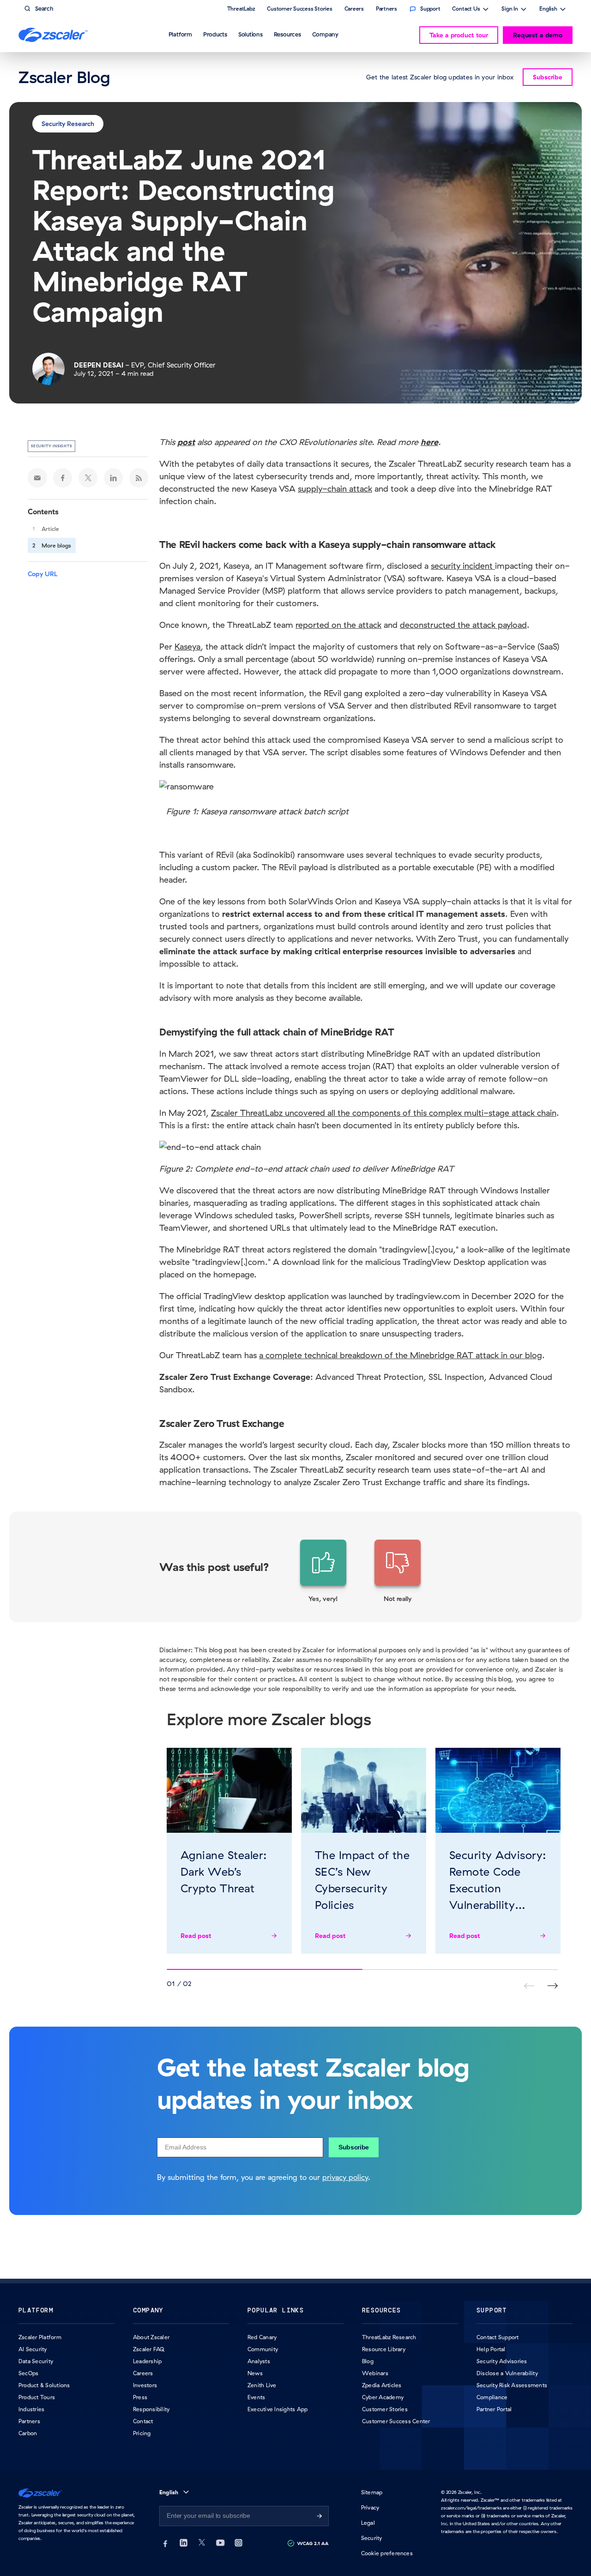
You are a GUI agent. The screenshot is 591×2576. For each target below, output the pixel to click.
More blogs (56, 545)
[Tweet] (88, 478)
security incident (463, 566)
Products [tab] (215, 34)
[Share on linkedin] (114, 478)
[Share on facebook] (63, 478)
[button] (323, 1571)
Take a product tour (459, 35)
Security (372, 2538)
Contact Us (466, 10)
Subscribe (354, 2147)
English (548, 10)
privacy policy (345, 2177)
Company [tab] (325, 34)
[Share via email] (37, 478)
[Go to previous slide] (552, 1986)
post (186, 442)
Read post (196, 1936)
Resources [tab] (287, 34)
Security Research (68, 124)
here (429, 442)
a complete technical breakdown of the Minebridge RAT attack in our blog (401, 1355)
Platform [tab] (180, 34)
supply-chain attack (335, 489)
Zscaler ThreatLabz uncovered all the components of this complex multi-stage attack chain (384, 1113)
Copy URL (43, 574)
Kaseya (187, 647)
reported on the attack (338, 625)
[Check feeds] (139, 478)
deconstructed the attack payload (463, 625)
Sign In (510, 10)
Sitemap (372, 2492)
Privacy (370, 2507)
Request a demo (538, 35)
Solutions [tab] (250, 34)
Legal (368, 2523)
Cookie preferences (387, 2553)
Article (50, 529)
